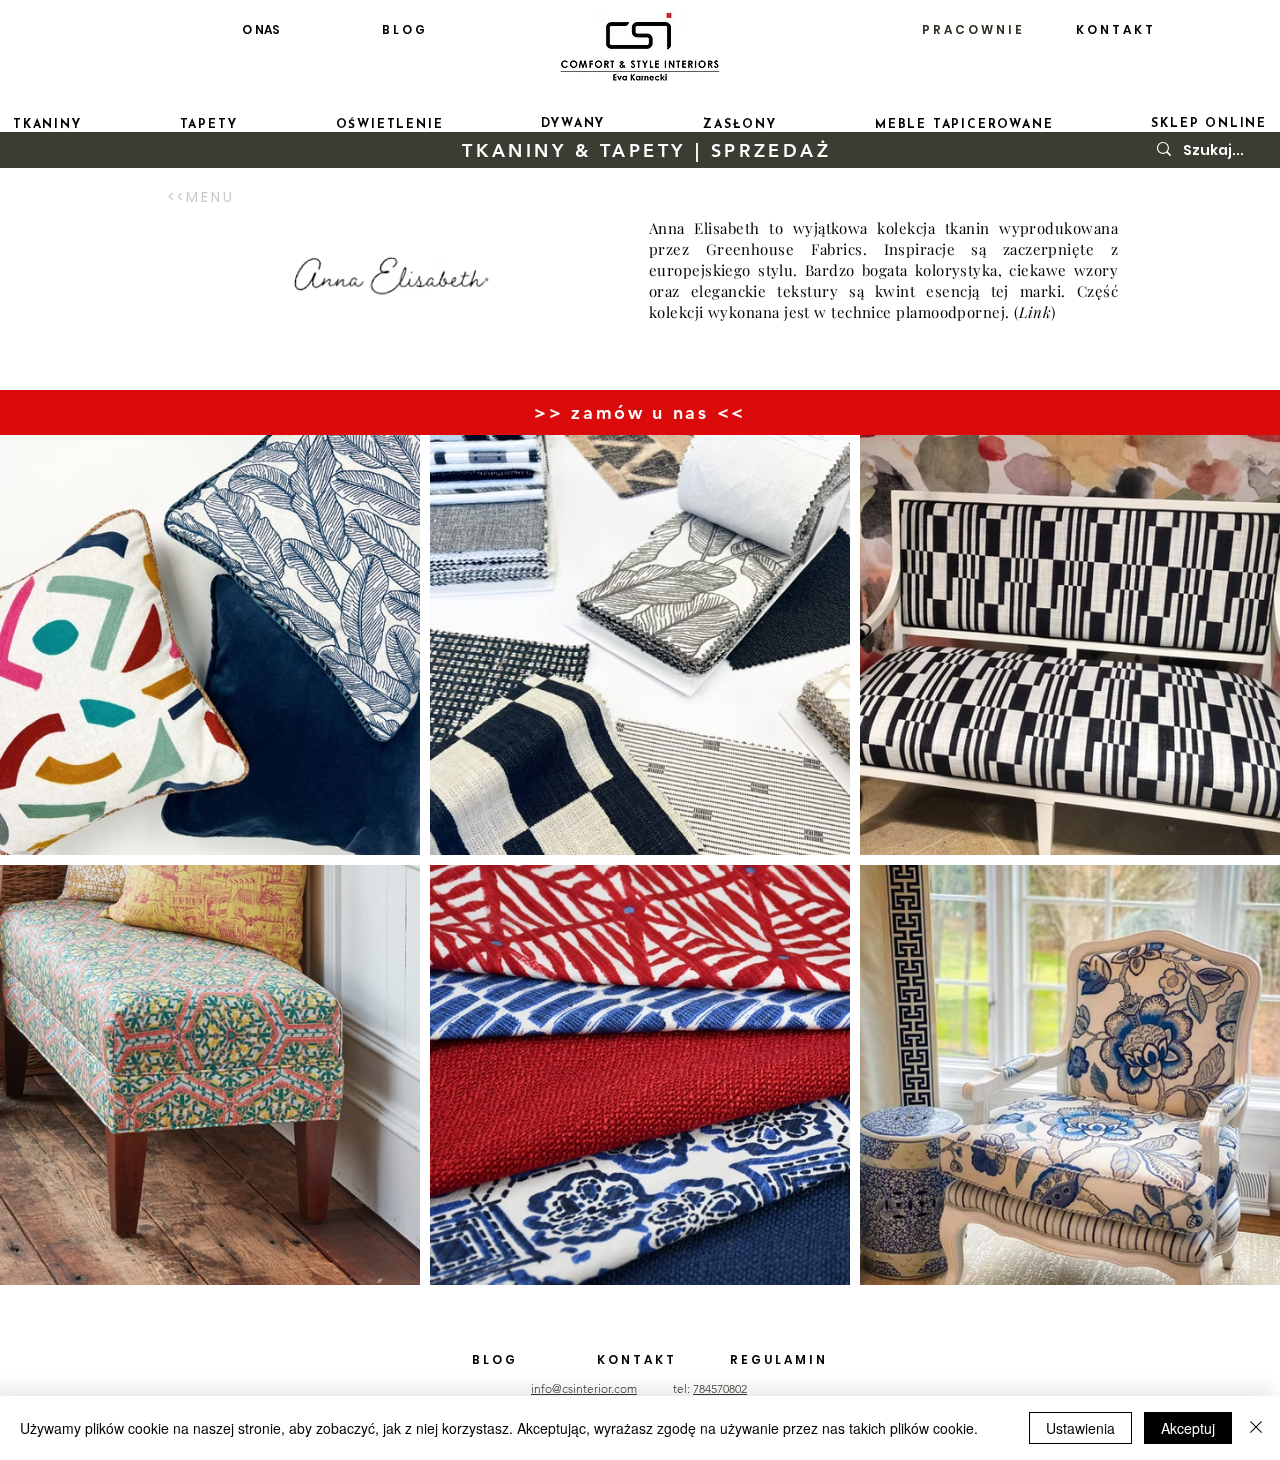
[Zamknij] (1256, 1428)
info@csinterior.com (584, 1388)
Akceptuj (1188, 1428)
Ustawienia (1080, 1428)
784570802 (720, 1388)
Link (1035, 312)
